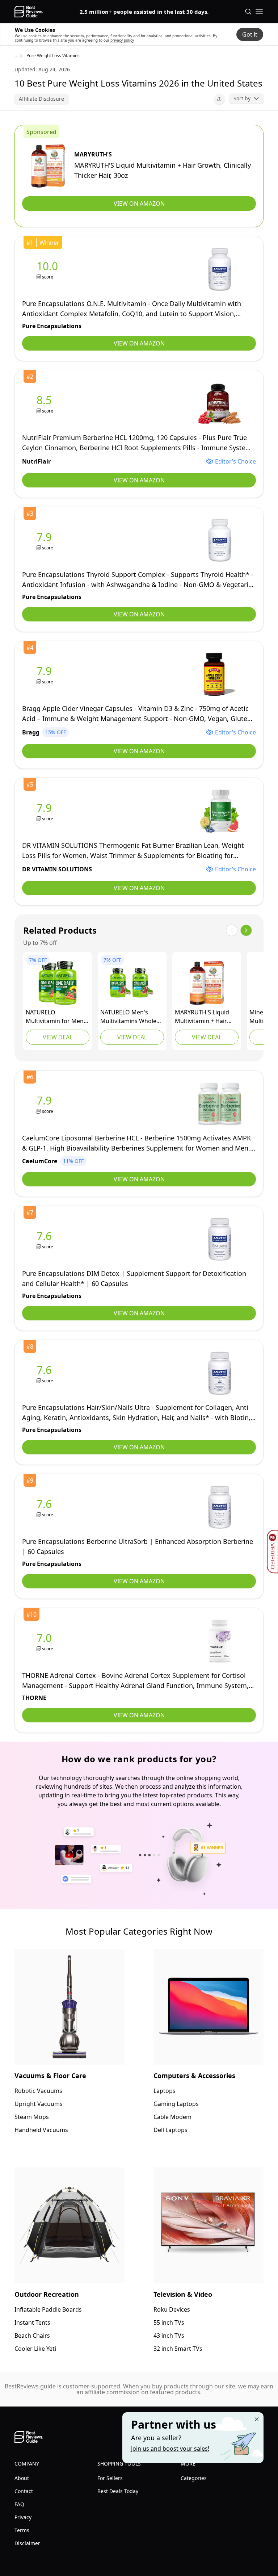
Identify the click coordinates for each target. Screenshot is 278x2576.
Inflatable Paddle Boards (48, 2309)
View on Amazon (139, 204)
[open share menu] (219, 99)
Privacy (23, 2517)
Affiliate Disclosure (41, 99)
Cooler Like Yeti (35, 2349)
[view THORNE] (46, 1641)
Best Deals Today (118, 2491)
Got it (250, 34)
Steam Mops (32, 2117)
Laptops (165, 2091)
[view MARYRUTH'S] (48, 166)
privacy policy (122, 40)
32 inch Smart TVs (178, 2349)
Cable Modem (172, 2117)
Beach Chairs (32, 2336)
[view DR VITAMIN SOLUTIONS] (46, 811)
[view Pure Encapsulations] (49, 270)
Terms (22, 2530)
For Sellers (110, 2478)
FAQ (19, 2504)
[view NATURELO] (58, 983)
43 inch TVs (169, 2336)
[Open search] (248, 12)
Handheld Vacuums (41, 2130)
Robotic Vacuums (38, 2091)
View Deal (58, 1037)
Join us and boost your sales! (170, 2449)
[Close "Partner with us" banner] (257, 2419)
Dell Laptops (170, 2130)
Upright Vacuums (39, 2104)
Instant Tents (32, 2322)
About (22, 2478)
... (16, 56)
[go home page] (29, 12)
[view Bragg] (46, 675)
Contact (24, 2491)
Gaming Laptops (176, 2104)
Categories (194, 2478)
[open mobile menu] (259, 12)
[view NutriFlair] (46, 404)
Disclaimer (27, 2543)
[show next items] (246, 930)
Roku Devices (172, 2309)
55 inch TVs (169, 2322)
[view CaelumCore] (46, 1104)
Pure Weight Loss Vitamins (53, 56)
